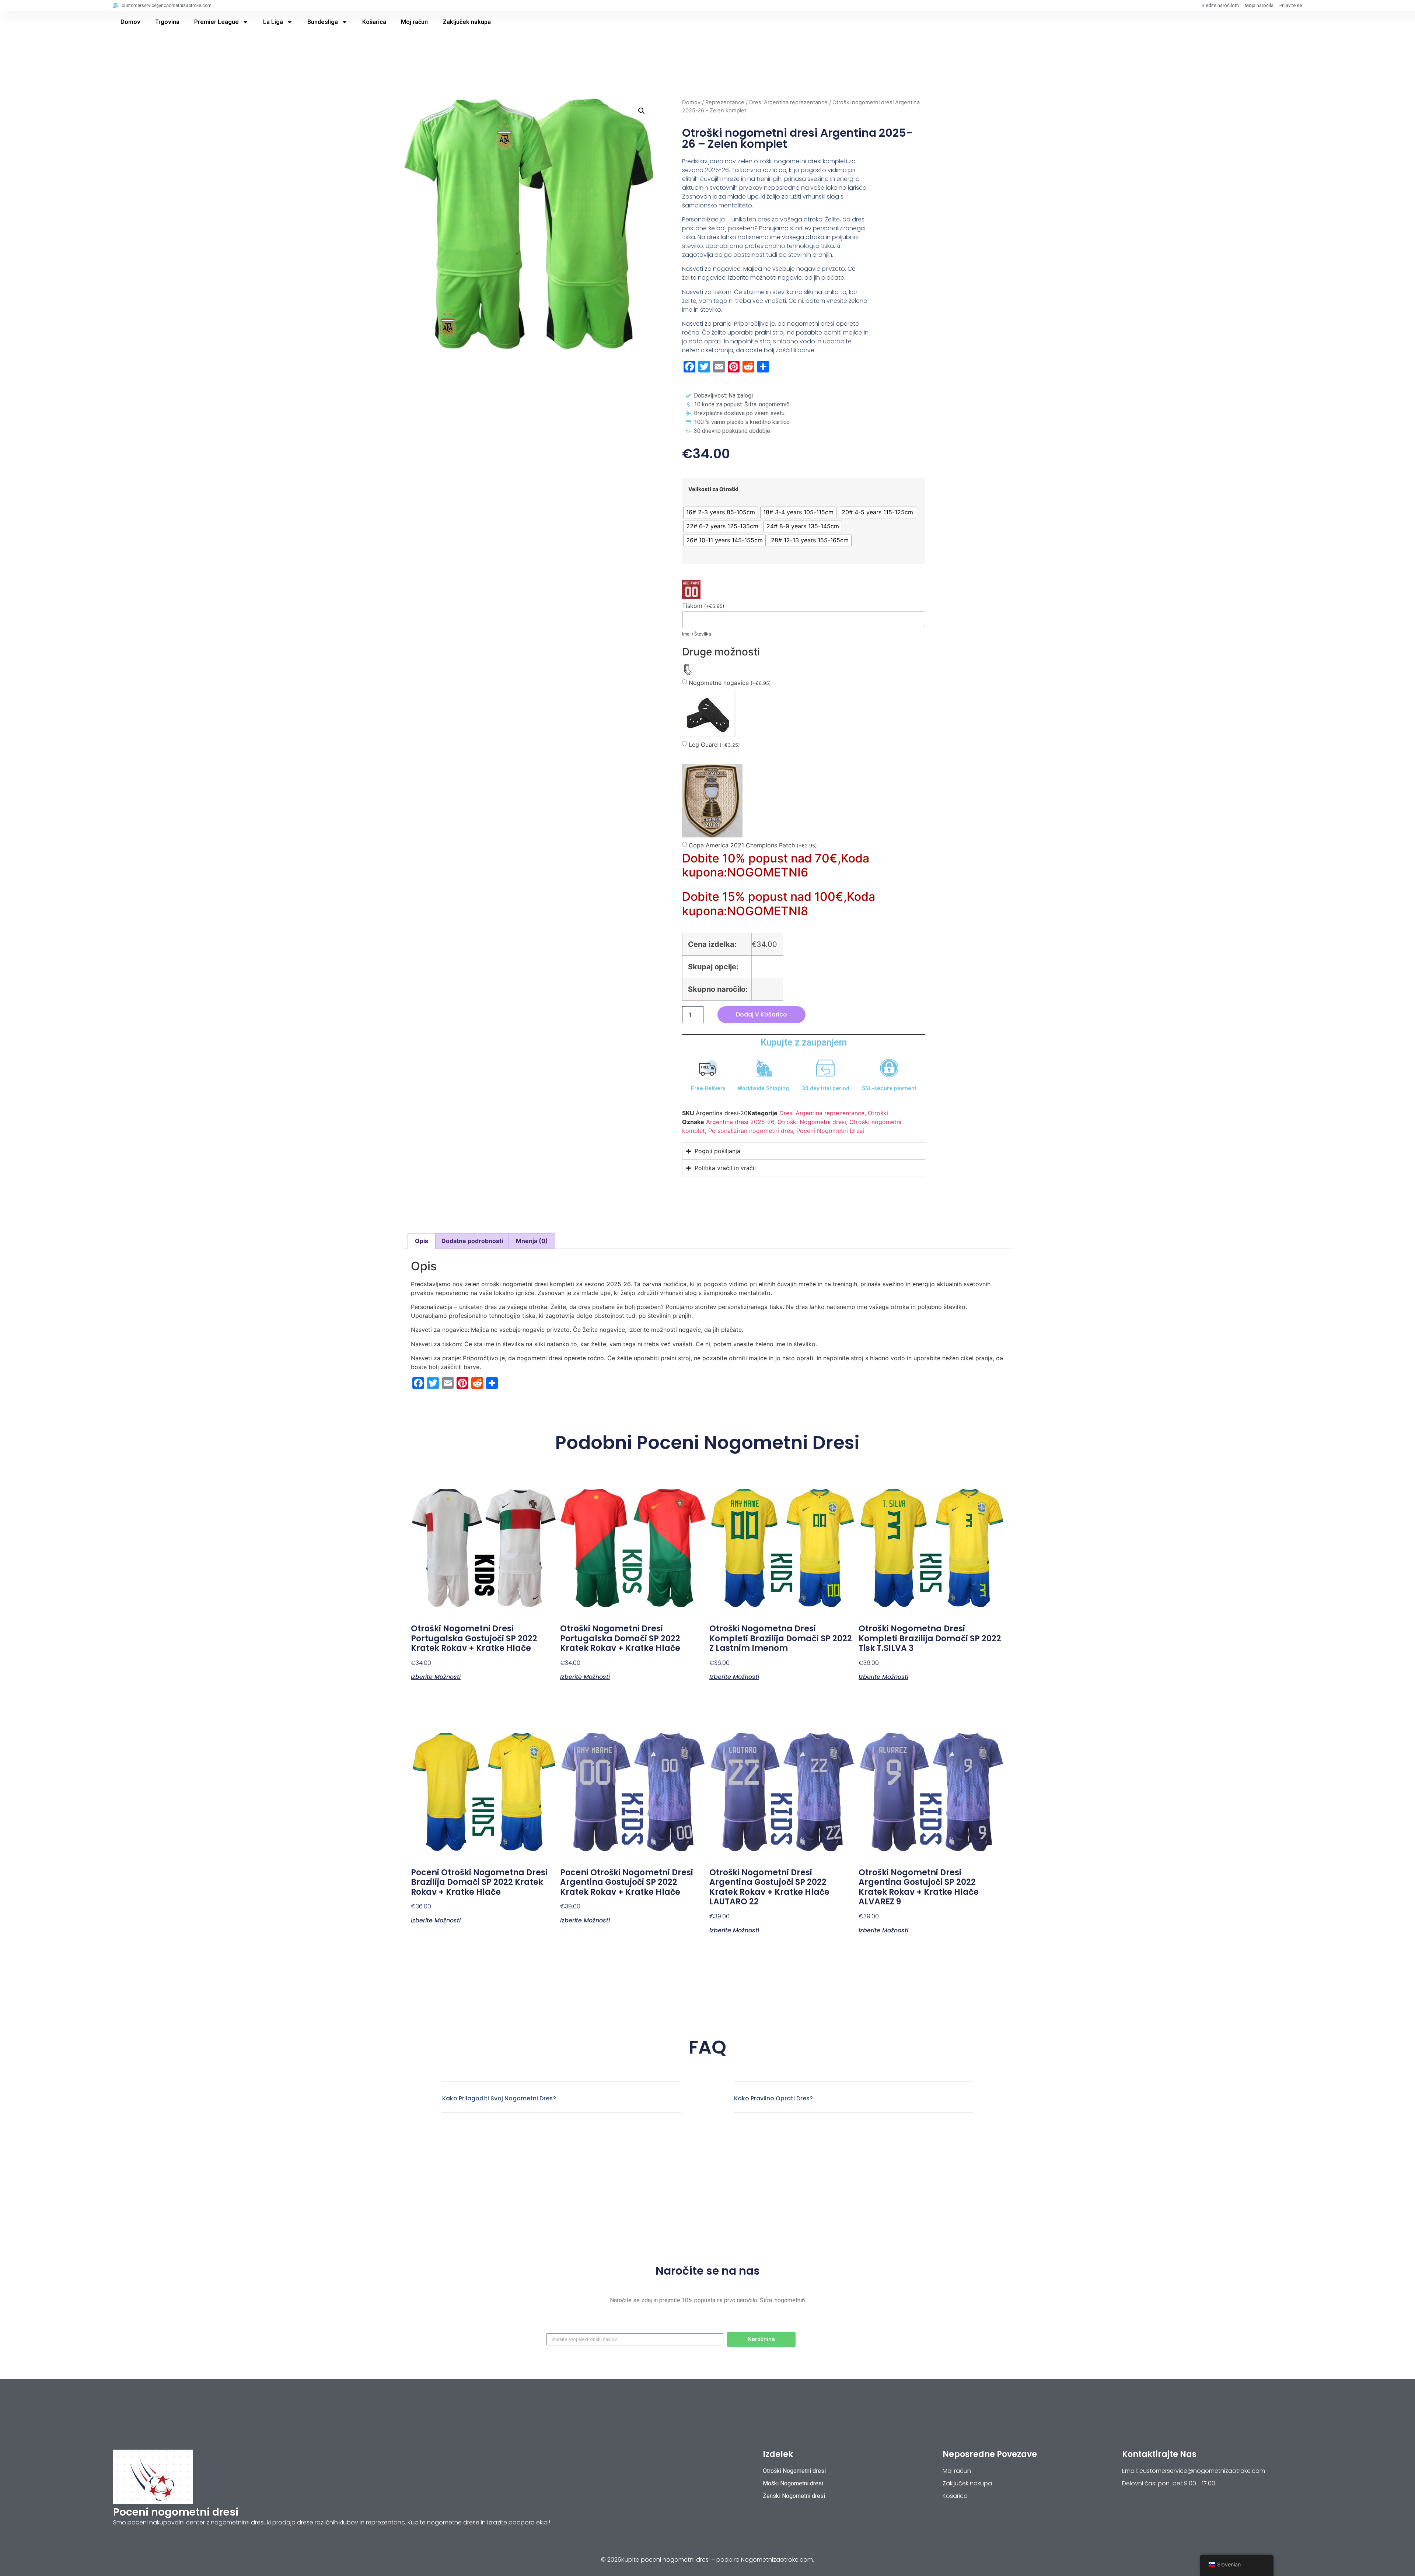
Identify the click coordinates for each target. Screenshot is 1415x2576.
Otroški (878, 1113)
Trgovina (167, 22)
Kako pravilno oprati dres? (773, 2098)
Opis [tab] (422, 1241)
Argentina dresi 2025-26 (740, 1122)
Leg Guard (714, 745)
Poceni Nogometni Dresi (830, 1131)
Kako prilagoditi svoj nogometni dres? (499, 2098)
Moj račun (414, 22)
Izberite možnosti (436, 1676)
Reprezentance (725, 102)
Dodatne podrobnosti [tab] (472, 1241)
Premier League (216, 22)
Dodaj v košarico (761, 1014)
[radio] (721, 512)
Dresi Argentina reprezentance (788, 102)
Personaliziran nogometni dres (751, 1131)
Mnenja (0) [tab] (532, 1241)
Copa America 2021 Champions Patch (753, 845)
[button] (642, 111)
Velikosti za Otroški (713, 489)
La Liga (273, 22)
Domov (130, 22)
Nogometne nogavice (730, 683)
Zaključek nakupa (467, 22)
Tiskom (703, 606)
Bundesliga (323, 22)
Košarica (374, 22)
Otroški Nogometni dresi (812, 1122)
